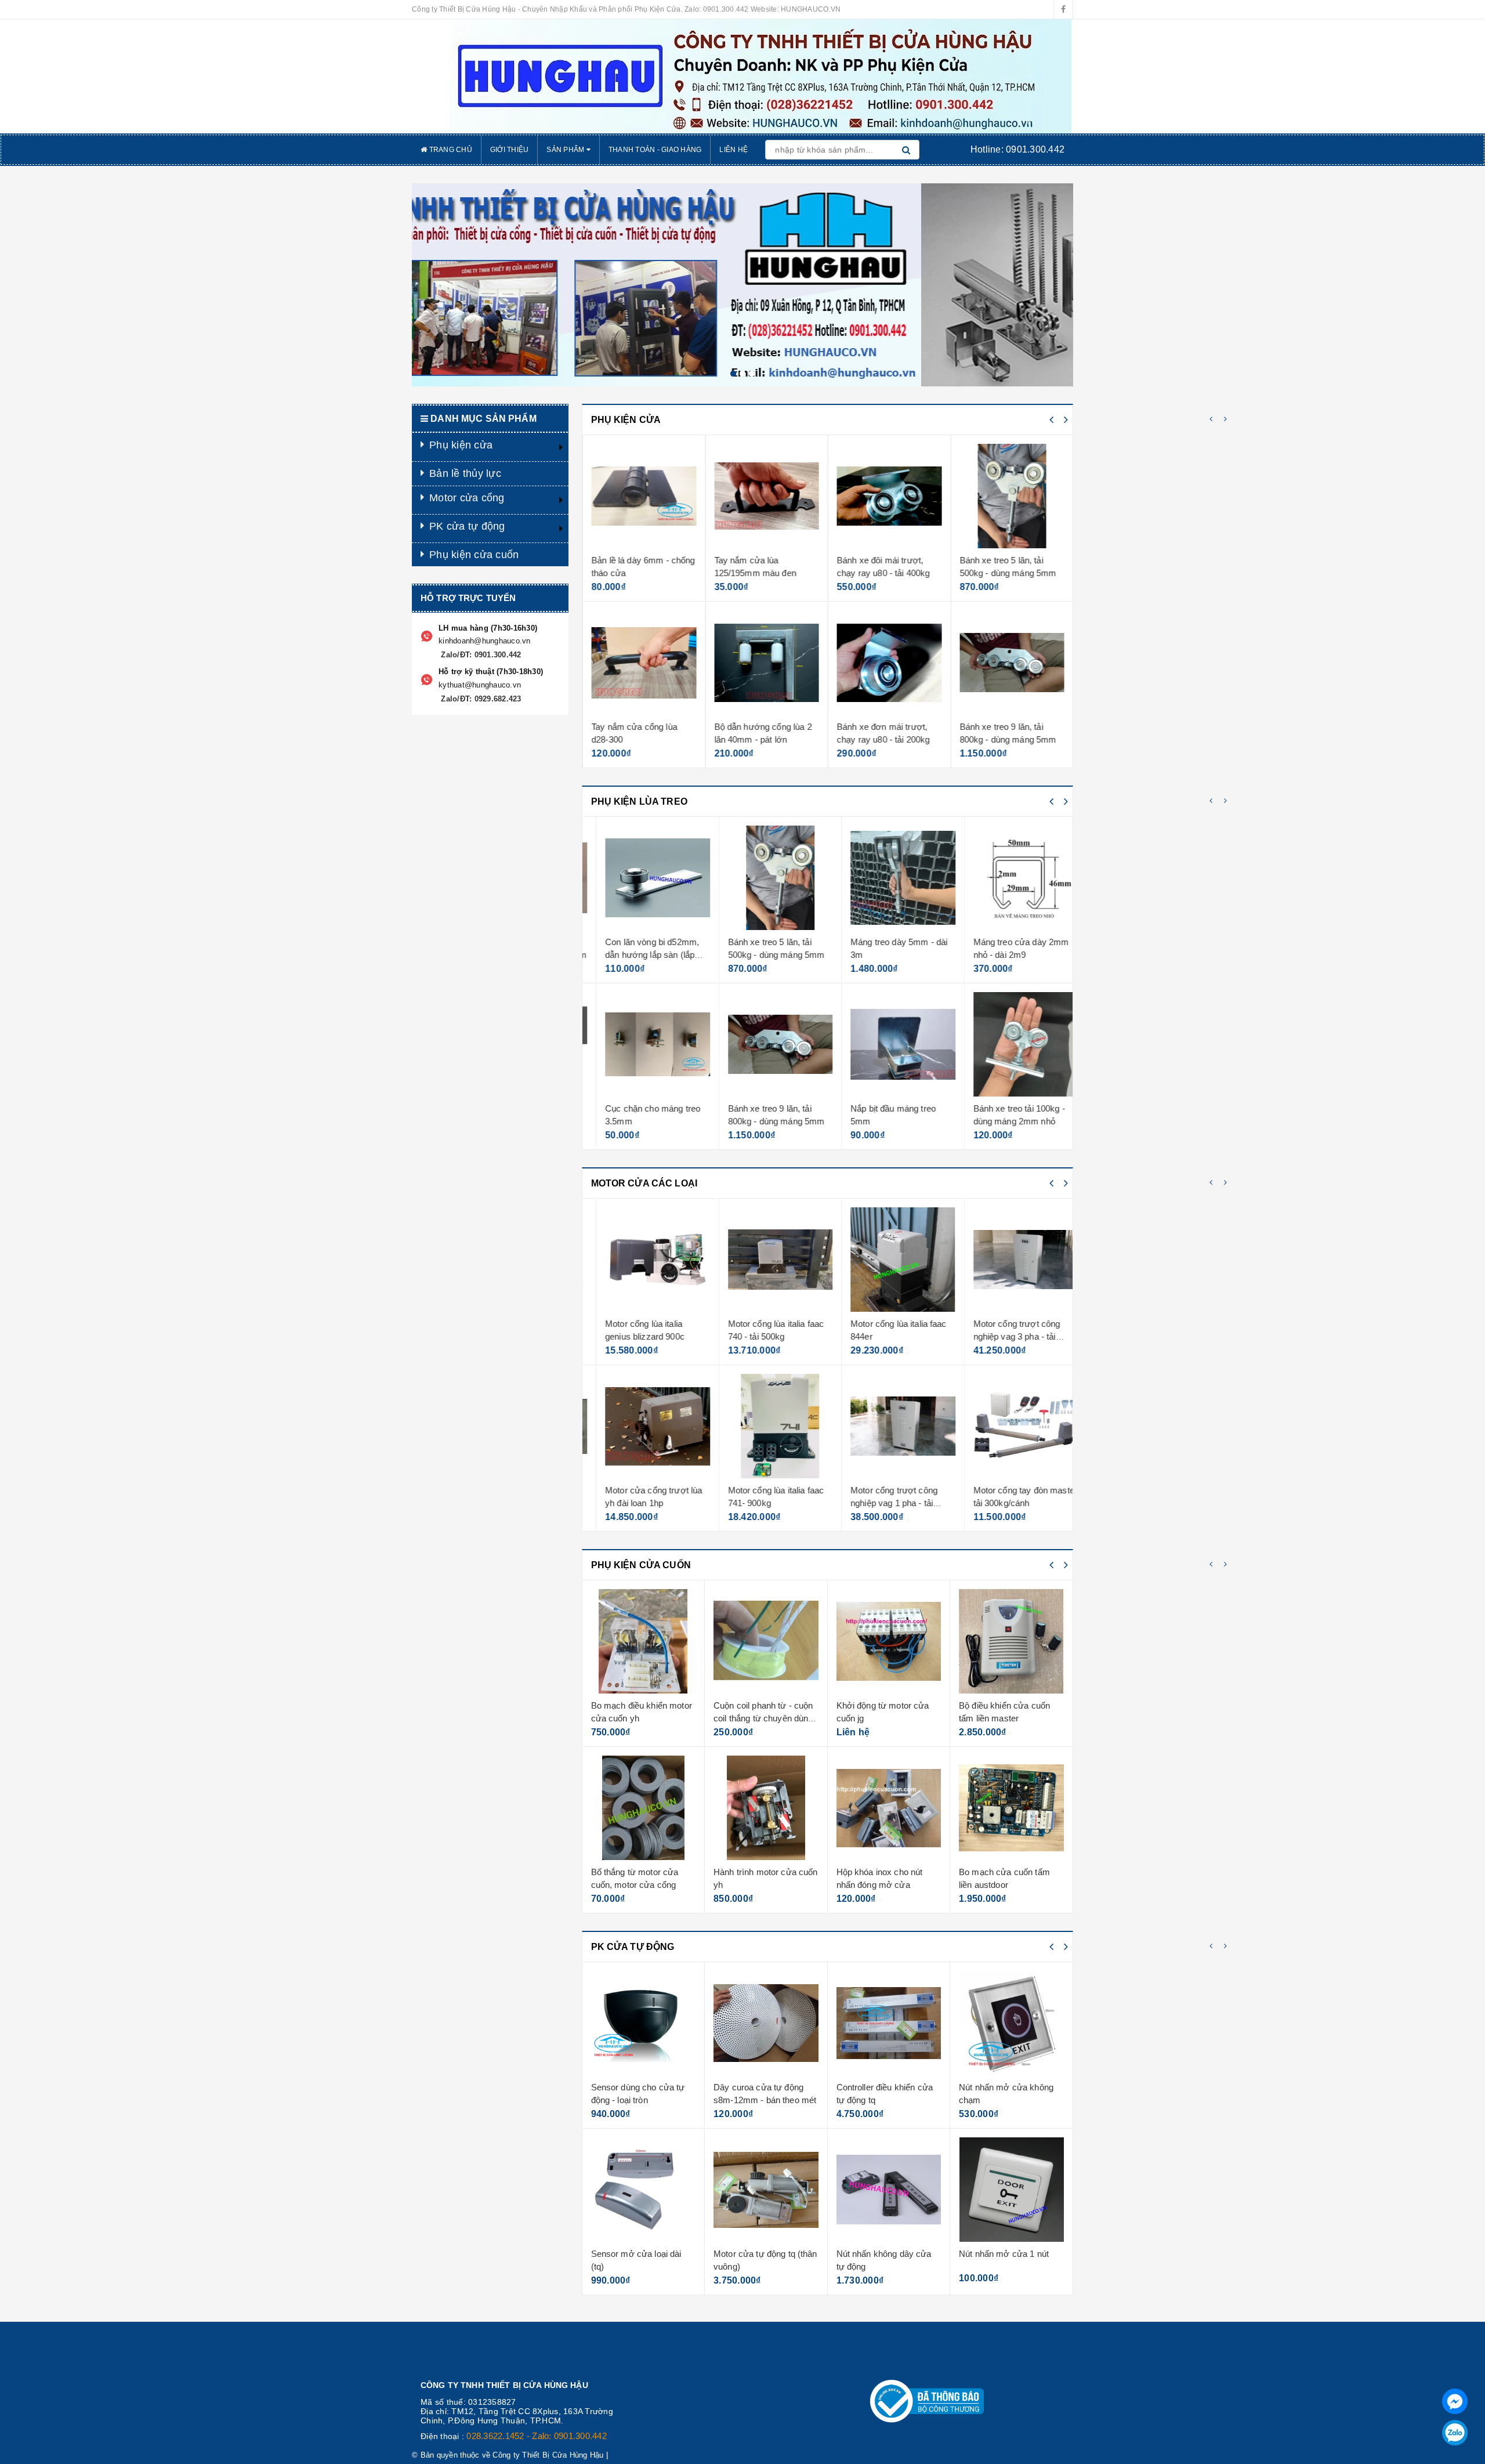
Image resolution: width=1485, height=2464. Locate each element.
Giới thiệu (510, 150)
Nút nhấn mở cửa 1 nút (881, 2254)
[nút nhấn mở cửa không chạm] (889, 2023)
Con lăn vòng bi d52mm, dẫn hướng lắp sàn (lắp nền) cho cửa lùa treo (638, 954)
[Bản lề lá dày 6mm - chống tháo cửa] (644, 496)
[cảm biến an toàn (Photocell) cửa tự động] (1012, 2190)
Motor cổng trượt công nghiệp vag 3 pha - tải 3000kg (1003, 1336)
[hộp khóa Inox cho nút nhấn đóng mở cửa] (767, 1808)
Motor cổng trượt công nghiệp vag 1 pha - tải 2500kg (880, 1503)
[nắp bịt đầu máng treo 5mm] (889, 1044)
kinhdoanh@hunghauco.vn (485, 641)
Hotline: (1017, 149)
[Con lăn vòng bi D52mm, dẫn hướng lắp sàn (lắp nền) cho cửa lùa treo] (644, 878)
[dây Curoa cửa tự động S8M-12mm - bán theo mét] (644, 2023)
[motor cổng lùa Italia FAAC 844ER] (889, 1260)
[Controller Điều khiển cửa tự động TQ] (767, 2023)
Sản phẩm (566, 150)
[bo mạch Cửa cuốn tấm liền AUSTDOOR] (889, 1808)
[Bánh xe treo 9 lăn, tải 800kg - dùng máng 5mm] (1012, 663)
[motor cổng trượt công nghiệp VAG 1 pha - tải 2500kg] (889, 1426)
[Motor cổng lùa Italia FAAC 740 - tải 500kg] (767, 1260)
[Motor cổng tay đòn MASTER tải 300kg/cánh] (1012, 1426)
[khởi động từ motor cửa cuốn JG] (767, 1641)
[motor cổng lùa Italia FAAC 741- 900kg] (767, 1426)
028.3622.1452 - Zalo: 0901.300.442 (537, 2436)
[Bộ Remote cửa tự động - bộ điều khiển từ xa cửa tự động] (1012, 2023)
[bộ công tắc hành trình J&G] (1012, 1808)
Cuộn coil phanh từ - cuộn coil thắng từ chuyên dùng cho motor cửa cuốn (641, 1718)
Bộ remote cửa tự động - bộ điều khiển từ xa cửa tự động (1010, 2100)
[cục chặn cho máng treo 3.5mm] (644, 1044)
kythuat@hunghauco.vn (480, 685)
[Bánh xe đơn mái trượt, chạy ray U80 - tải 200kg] (889, 663)
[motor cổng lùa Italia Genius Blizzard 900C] (644, 1260)
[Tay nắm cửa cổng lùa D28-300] (644, 663)
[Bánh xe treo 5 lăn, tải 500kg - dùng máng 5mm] (1012, 496)
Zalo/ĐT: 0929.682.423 (480, 699)
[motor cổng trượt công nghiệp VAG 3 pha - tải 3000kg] (1012, 1260)
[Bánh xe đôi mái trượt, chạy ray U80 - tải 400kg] (889, 496)
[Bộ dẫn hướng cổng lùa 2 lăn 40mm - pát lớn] (767, 663)
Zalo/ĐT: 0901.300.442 (480, 655)
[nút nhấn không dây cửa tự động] (767, 2190)
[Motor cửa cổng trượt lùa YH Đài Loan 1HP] (644, 1426)
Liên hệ (734, 150)
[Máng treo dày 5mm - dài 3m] (889, 878)
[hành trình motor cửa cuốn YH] (644, 1808)
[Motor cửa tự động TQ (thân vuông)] (644, 2190)
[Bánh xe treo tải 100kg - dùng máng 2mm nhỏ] (1012, 1044)
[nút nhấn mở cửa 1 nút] (889, 2190)
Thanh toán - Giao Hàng (655, 150)
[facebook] (1063, 9)
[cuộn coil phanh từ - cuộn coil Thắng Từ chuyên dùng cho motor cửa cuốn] (644, 1641)
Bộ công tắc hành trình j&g (1010, 1872)
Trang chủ (450, 150)
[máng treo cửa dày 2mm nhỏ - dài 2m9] (1012, 878)
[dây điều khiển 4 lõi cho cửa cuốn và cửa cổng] (1012, 1641)
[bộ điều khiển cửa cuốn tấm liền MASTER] (889, 1641)
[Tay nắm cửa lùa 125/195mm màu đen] (767, 496)
